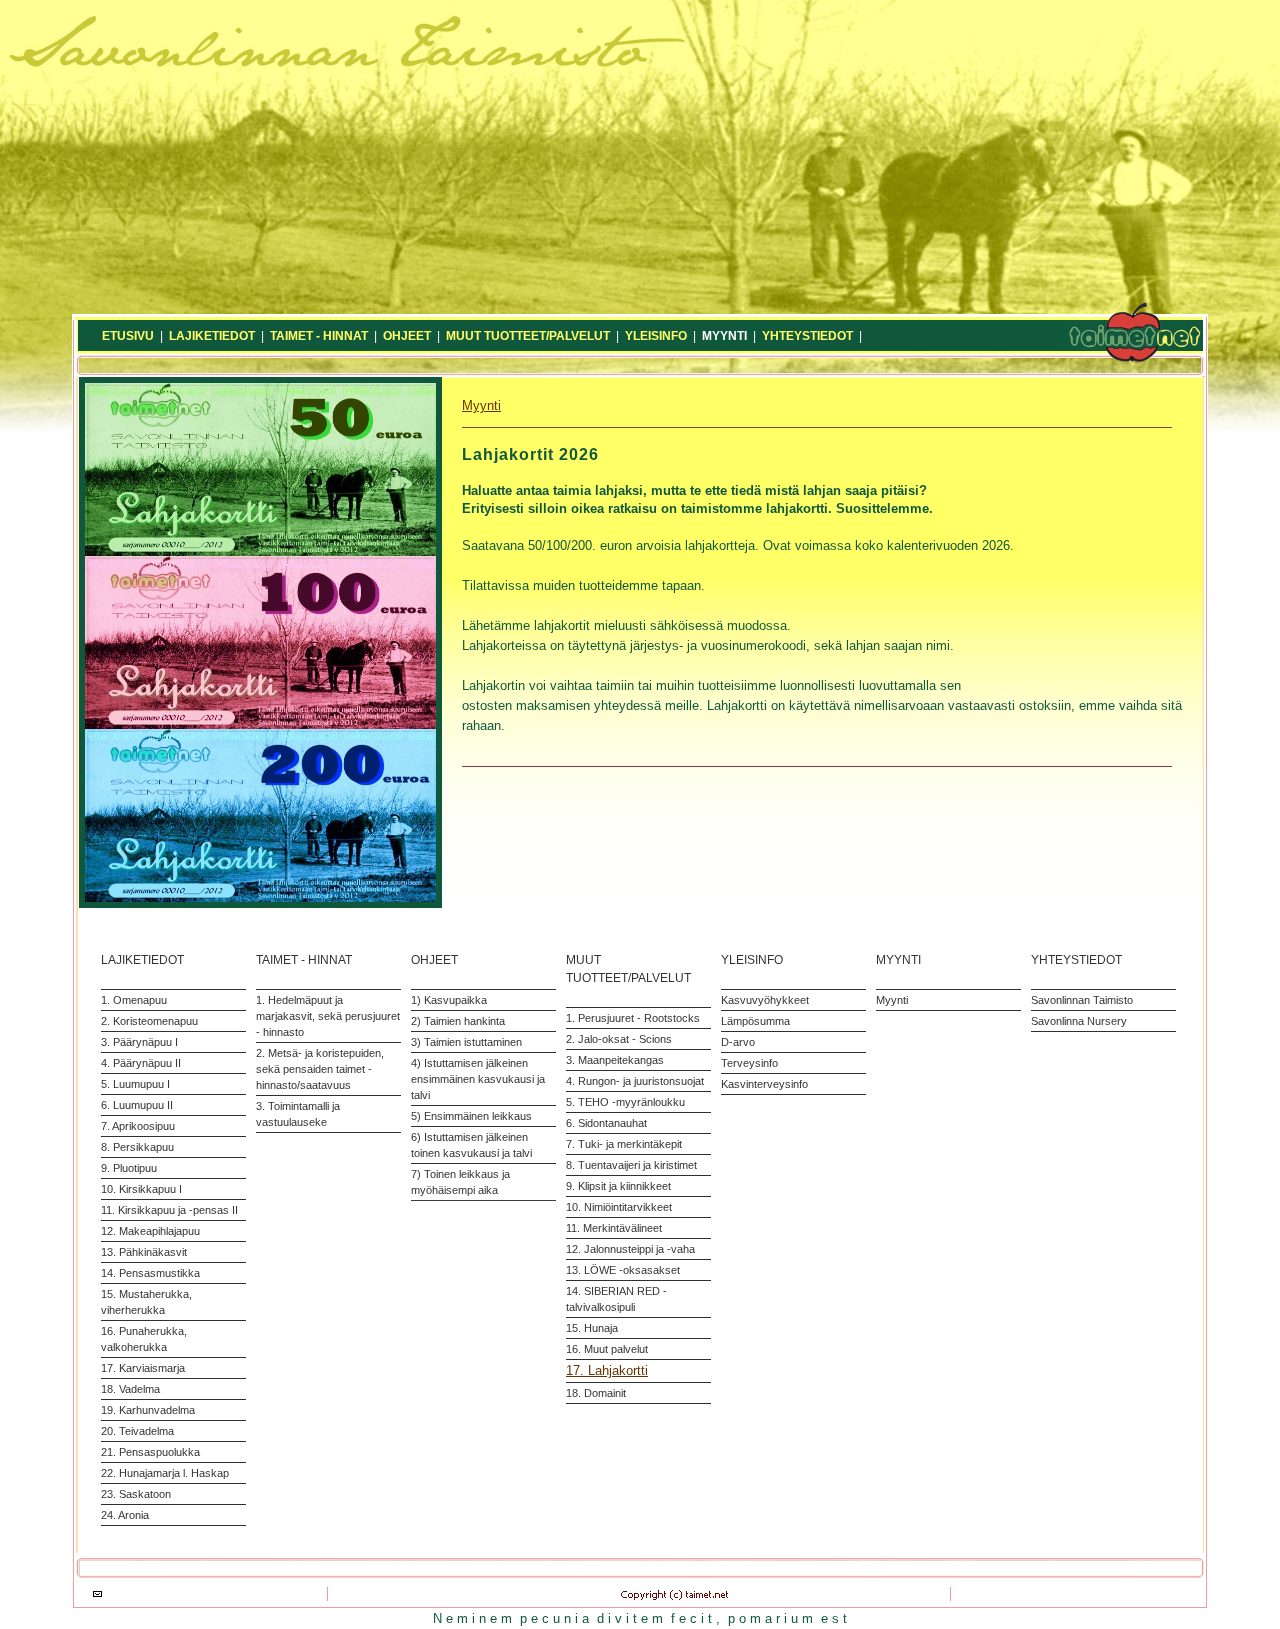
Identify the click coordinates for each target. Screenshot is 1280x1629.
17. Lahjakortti (607, 1370)
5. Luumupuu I (135, 1084)
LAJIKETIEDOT (212, 336)
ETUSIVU (128, 336)
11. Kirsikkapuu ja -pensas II (169, 1210)
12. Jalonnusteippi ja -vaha (630, 1249)
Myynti (481, 405)
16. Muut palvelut (607, 1349)
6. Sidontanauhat (606, 1123)
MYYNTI (724, 336)
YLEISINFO (656, 336)
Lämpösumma (755, 1021)
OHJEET (407, 336)
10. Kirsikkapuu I (141, 1189)
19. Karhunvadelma (148, 1410)
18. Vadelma (130, 1389)
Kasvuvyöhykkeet (765, 1000)
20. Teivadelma (137, 1431)
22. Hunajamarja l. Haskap (165, 1473)
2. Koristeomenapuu (149, 1021)
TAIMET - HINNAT (319, 336)
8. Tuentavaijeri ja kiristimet (631, 1165)
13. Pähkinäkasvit (144, 1252)
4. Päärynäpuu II (141, 1063)
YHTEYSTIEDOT (807, 336)
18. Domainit (596, 1393)
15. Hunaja (592, 1328)
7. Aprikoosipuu (138, 1126)
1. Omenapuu (134, 1000)
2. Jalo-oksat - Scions (619, 1039)
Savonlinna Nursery (1079, 1021)
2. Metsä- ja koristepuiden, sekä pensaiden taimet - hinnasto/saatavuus (320, 1069)
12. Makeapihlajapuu (150, 1231)
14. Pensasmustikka (150, 1273)
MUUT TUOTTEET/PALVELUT (528, 336)
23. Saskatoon (136, 1494)
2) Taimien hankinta (458, 1021)
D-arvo (738, 1042)
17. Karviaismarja (143, 1368)
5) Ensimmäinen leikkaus (471, 1116)
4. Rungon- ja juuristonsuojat (635, 1081)
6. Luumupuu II (137, 1105)
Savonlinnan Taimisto (1082, 1000)
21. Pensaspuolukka (150, 1452)
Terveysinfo (749, 1063)
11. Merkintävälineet (614, 1228)
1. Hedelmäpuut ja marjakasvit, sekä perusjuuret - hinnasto (328, 1016)
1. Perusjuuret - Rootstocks (633, 1018)
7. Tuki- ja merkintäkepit (624, 1144)
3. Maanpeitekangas (615, 1060)
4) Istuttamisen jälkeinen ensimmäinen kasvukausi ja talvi (478, 1079)
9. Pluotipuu (129, 1168)
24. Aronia (125, 1515)
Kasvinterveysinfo (764, 1084)
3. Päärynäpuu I (139, 1042)
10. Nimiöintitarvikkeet (619, 1207)
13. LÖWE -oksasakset (623, 1270)
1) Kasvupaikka (449, 1000)
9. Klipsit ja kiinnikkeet (618, 1186)
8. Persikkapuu (137, 1147)
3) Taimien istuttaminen (466, 1042)
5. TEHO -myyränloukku (625, 1102)
